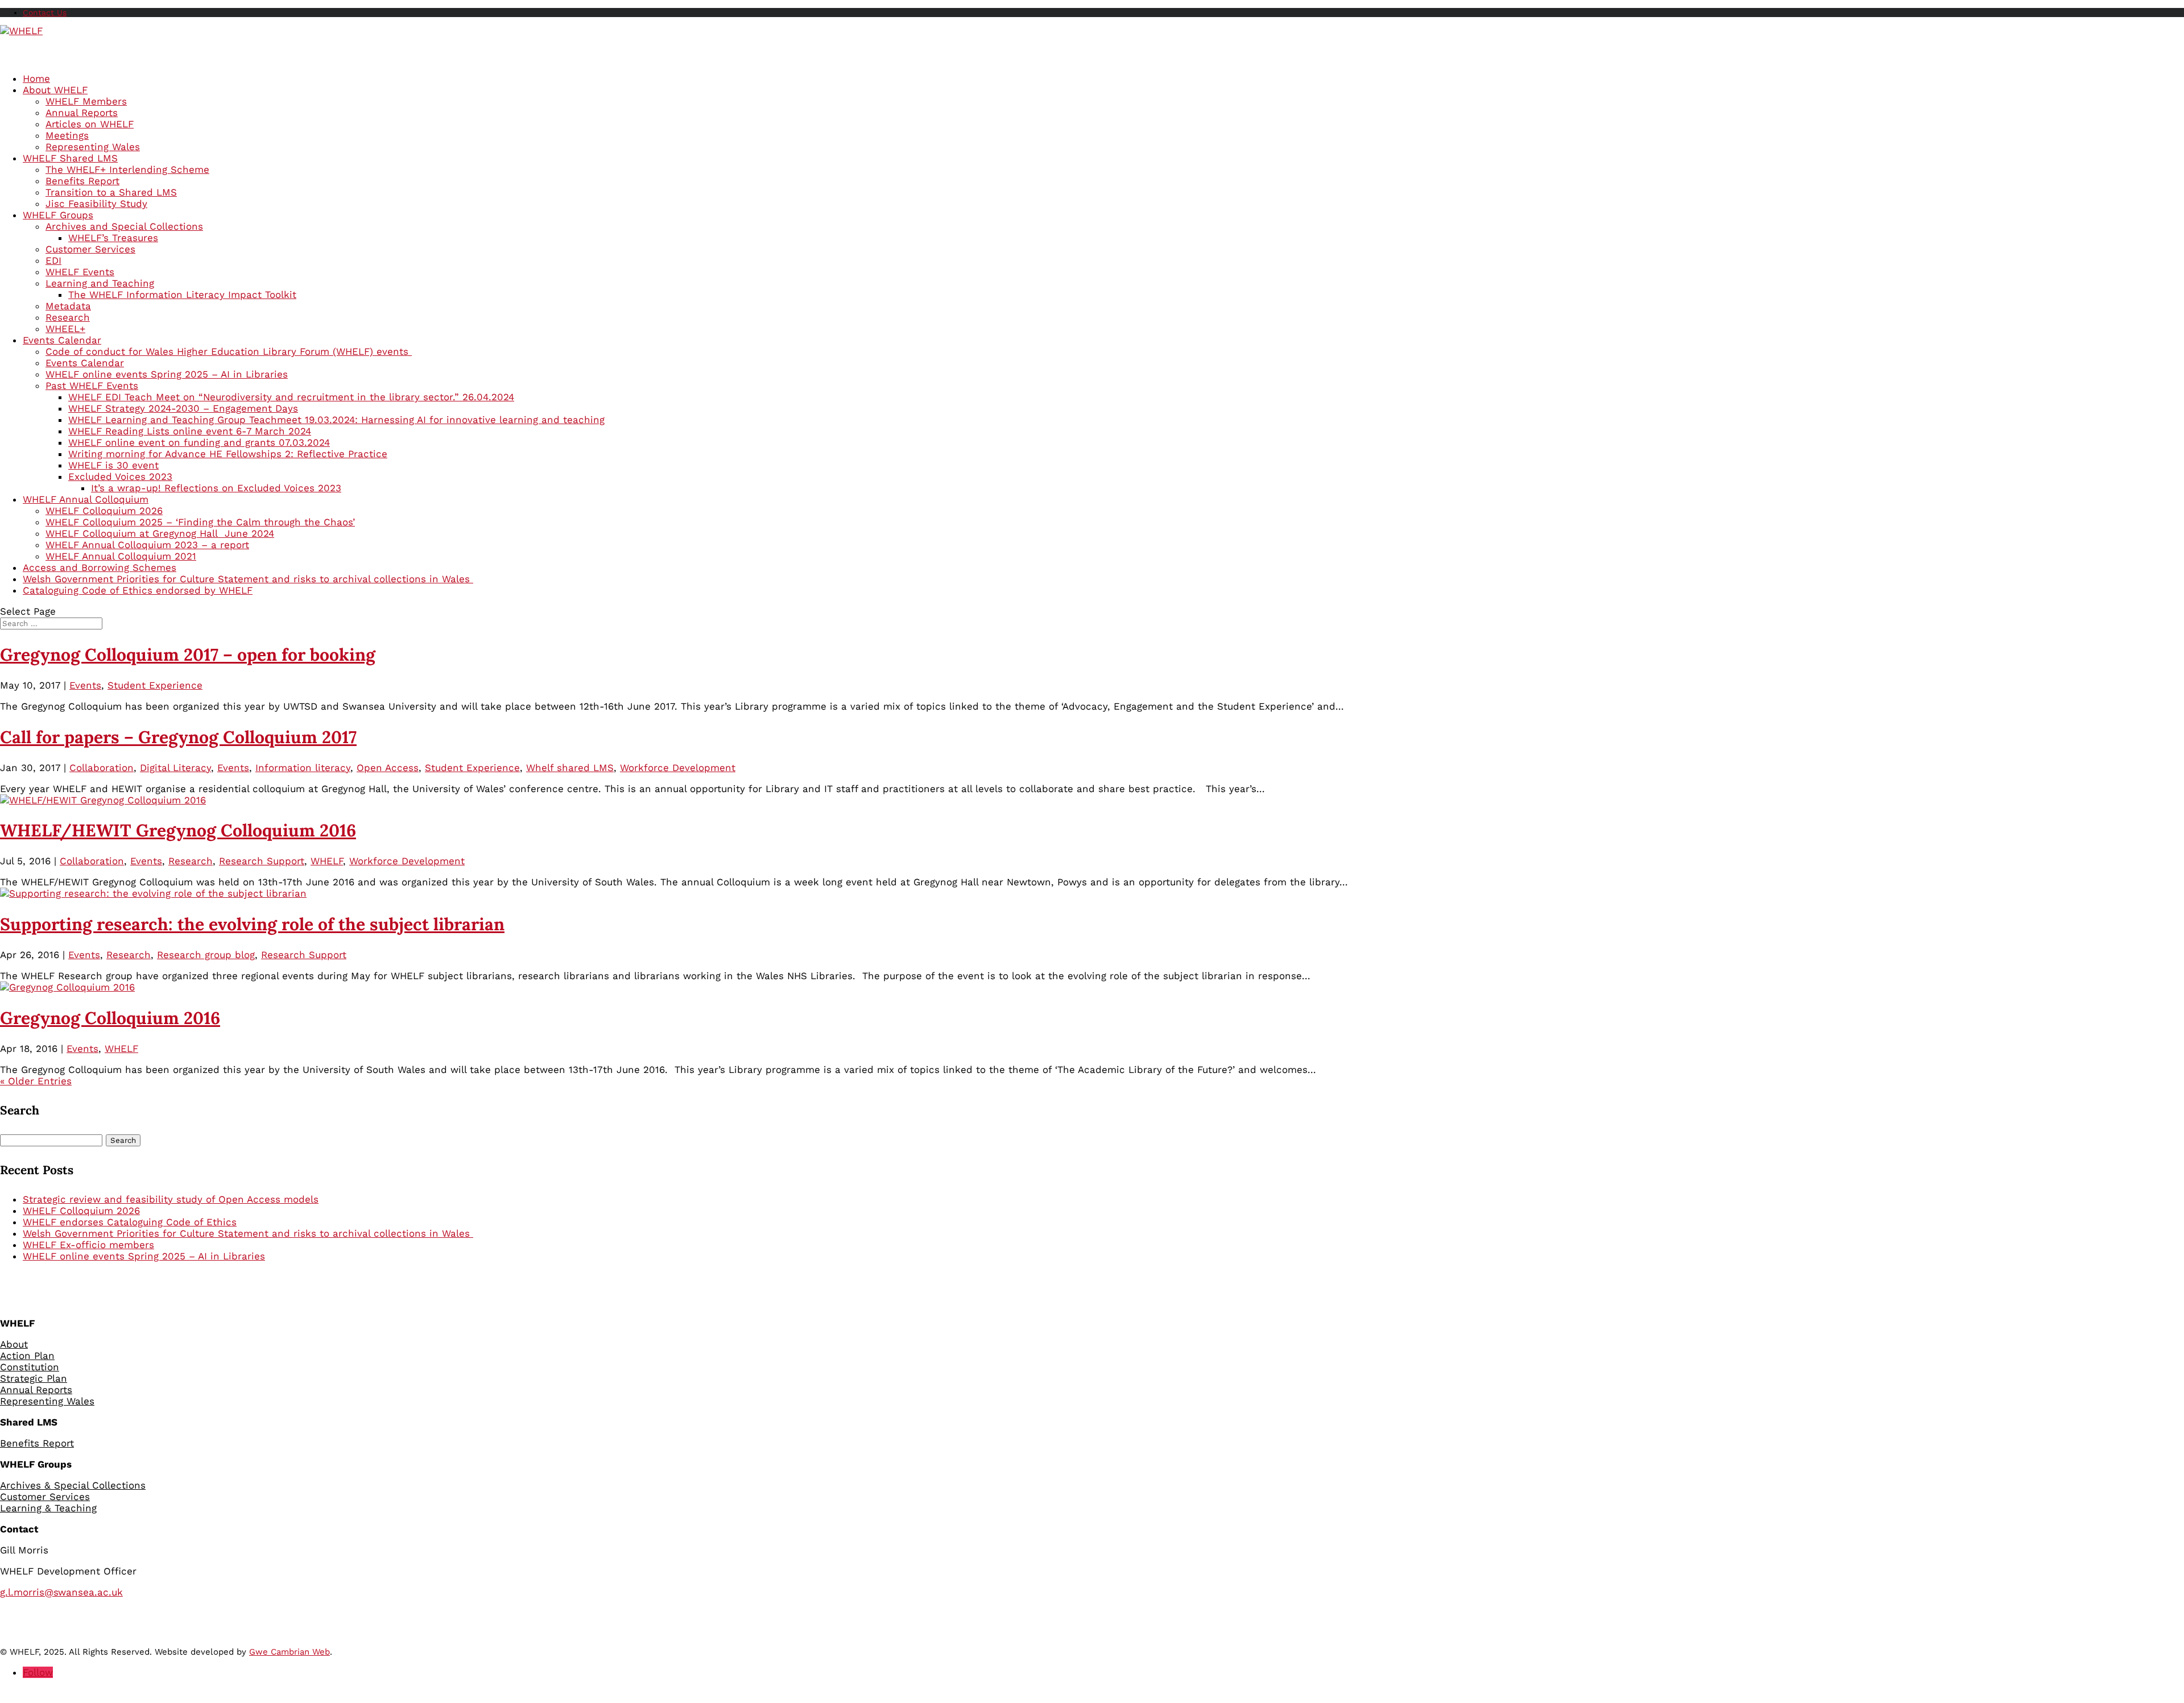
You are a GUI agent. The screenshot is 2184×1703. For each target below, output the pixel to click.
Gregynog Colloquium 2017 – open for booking (188, 654)
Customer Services (90, 249)
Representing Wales (93, 147)
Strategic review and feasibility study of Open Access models (171, 1199)
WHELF (327, 861)
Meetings (67, 135)
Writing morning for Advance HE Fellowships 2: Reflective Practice (228, 454)
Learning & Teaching (48, 1508)
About (14, 1344)
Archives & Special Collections (73, 1485)
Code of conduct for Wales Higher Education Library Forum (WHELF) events (229, 351)
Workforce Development (678, 768)
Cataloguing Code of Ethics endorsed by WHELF (138, 590)
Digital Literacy (175, 768)
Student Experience (155, 685)
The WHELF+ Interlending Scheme (127, 169)
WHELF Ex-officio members (88, 1245)
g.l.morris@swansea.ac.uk (61, 1592)
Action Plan (27, 1356)
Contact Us (45, 13)
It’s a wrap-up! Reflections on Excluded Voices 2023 (216, 488)
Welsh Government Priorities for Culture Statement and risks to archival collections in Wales (248, 1233)
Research (68, 317)
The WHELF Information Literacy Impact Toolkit (182, 295)
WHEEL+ (65, 329)
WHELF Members (86, 101)
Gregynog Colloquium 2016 (110, 1018)
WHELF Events (80, 272)
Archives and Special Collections (124, 226)
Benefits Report (82, 181)
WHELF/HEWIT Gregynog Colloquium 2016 (178, 830)
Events (85, 685)
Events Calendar (85, 363)
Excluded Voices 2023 (120, 476)
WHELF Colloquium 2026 (104, 511)
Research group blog (206, 955)
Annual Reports (82, 113)
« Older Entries (36, 1081)
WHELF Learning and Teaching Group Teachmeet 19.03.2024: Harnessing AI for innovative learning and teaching (336, 420)
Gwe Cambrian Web (289, 1652)
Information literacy (303, 768)
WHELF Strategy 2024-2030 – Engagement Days (183, 408)
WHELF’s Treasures (113, 238)
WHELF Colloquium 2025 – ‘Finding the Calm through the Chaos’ (200, 522)
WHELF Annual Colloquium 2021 (121, 556)
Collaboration (102, 768)
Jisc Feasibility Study (96, 204)
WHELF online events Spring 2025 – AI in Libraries (167, 374)
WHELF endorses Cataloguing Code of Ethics (130, 1222)
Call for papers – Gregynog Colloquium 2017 (178, 737)
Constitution (30, 1367)
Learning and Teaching (100, 283)
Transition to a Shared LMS (111, 192)
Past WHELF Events (92, 386)
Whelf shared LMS (570, 768)
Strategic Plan (34, 1378)
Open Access (388, 768)
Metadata (68, 306)
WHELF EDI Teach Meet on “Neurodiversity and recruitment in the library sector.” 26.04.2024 (291, 397)
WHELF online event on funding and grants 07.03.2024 (199, 442)
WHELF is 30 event (113, 465)
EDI (53, 260)
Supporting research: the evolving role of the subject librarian (252, 924)
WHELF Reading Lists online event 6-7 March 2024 (190, 431)
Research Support (262, 861)
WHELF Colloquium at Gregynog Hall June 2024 (160, 533)
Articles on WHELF (90, 124)
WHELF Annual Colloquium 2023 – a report (147, 545)
